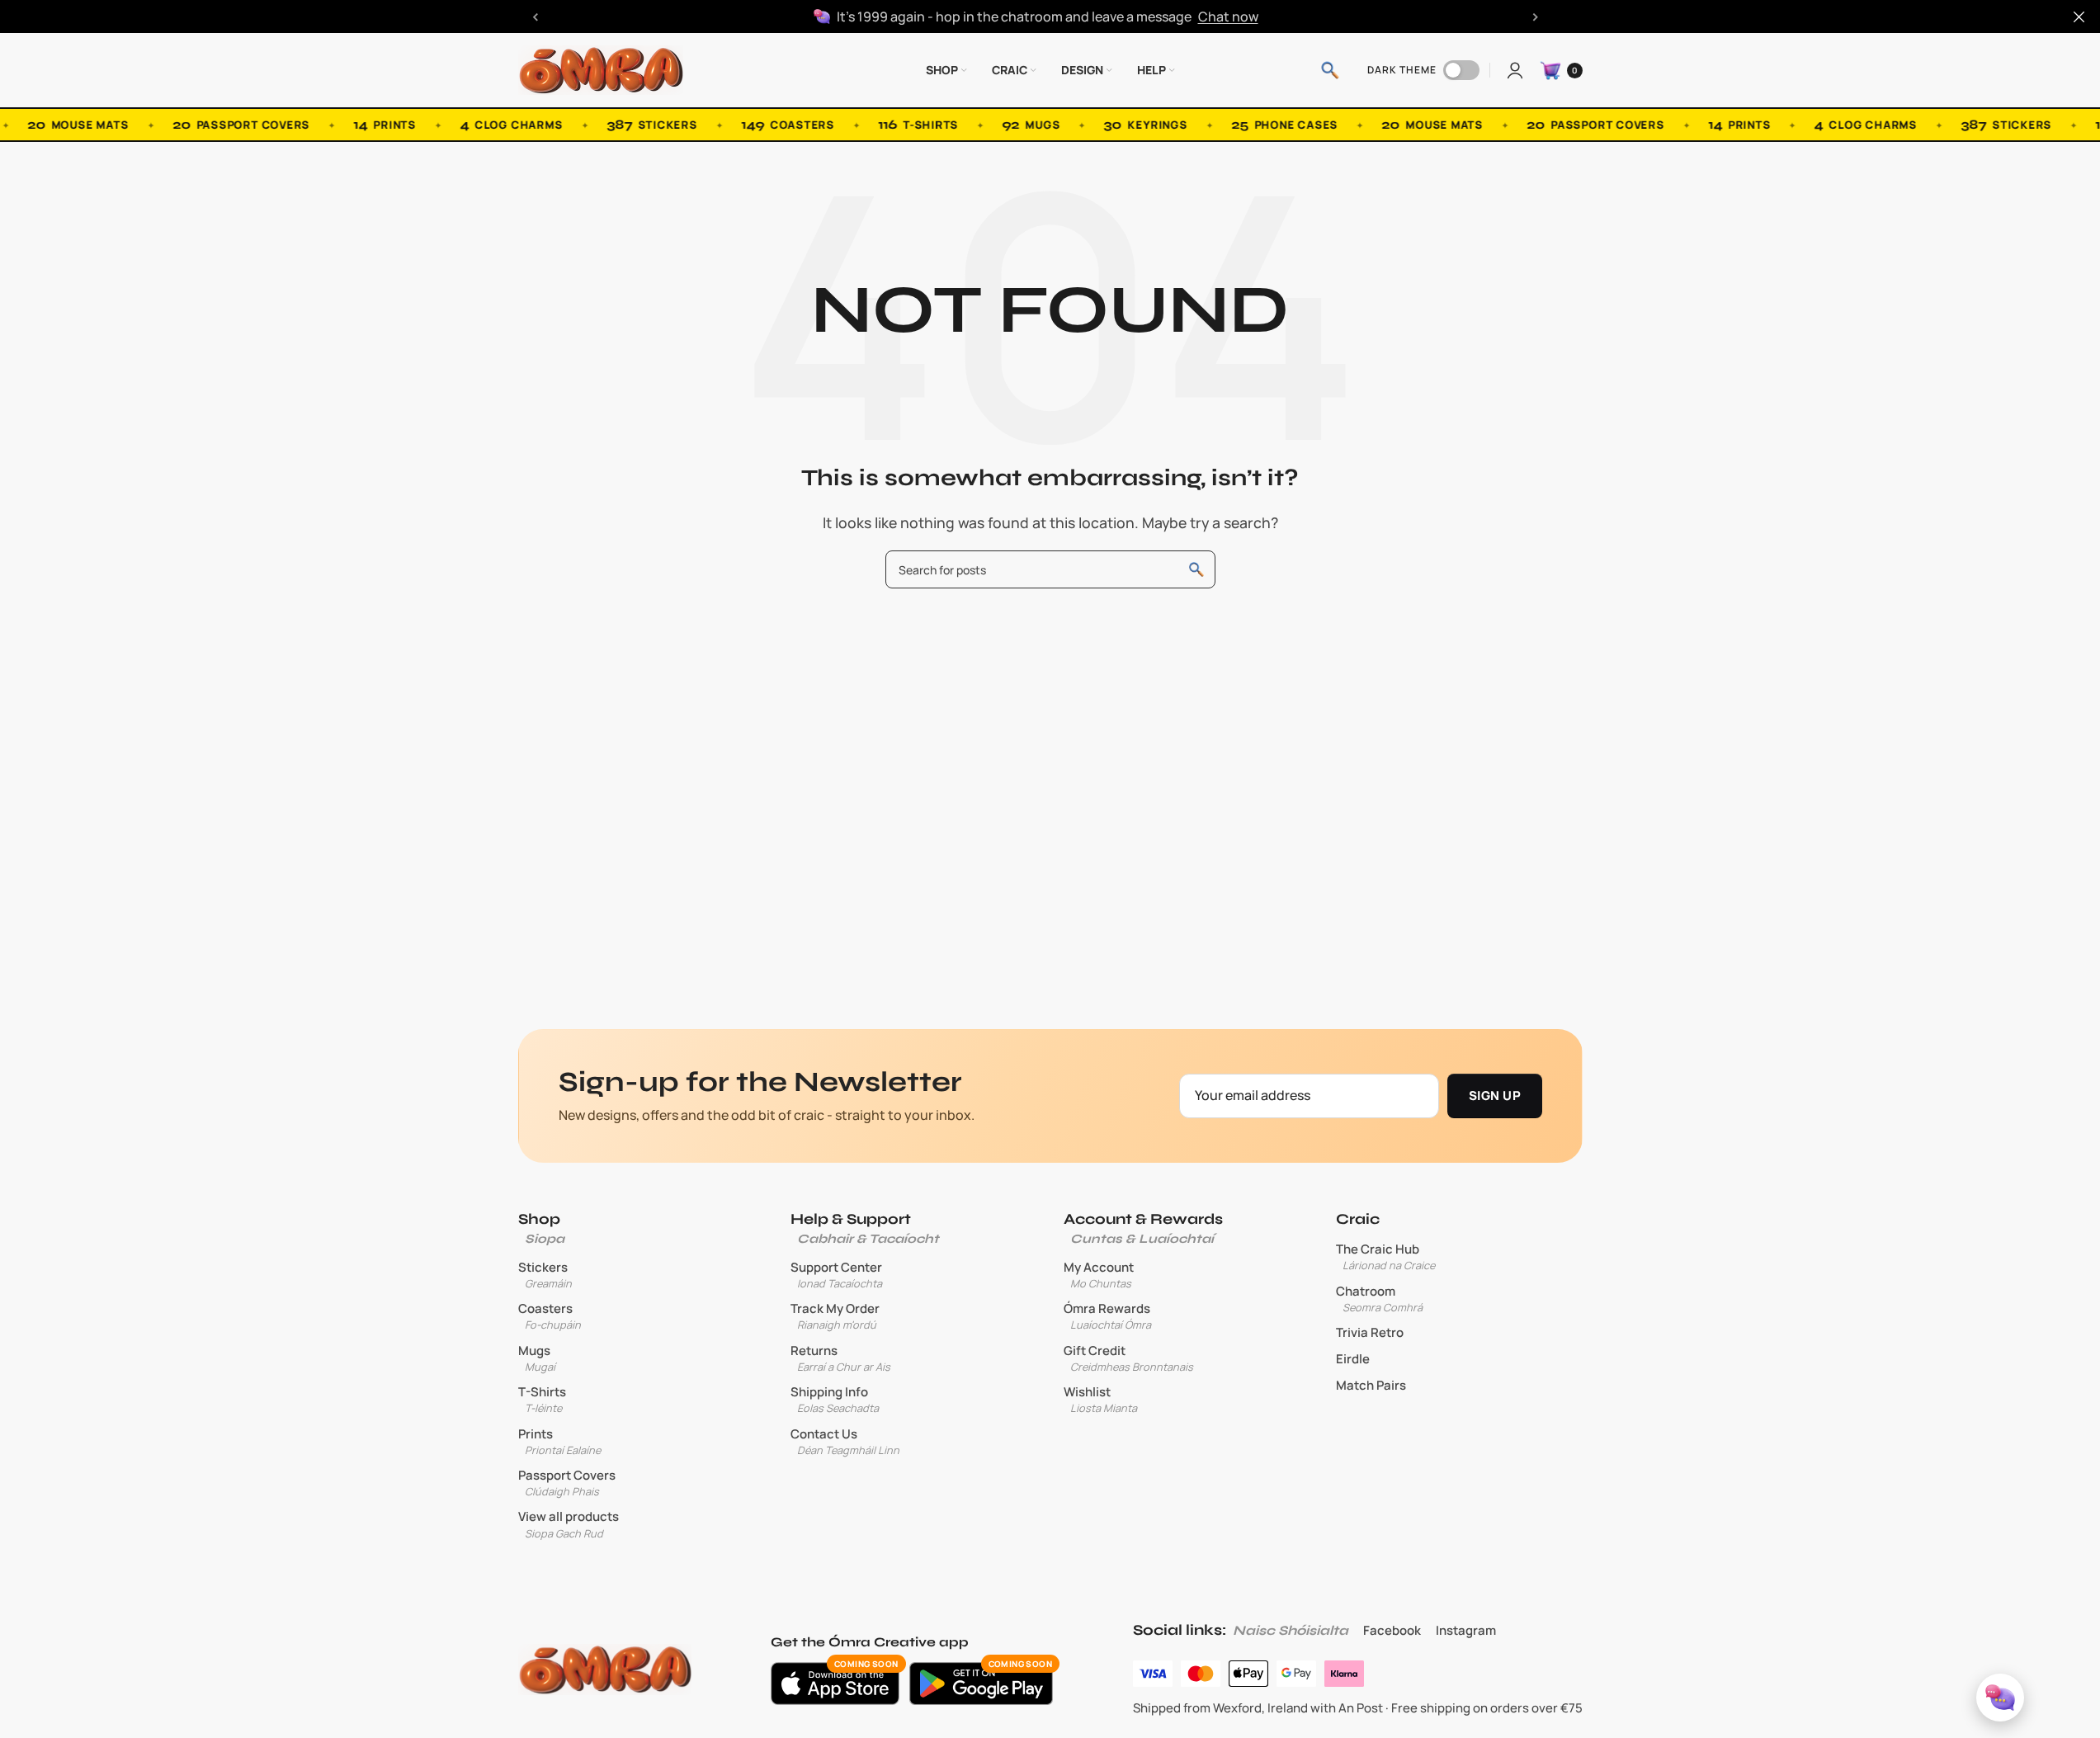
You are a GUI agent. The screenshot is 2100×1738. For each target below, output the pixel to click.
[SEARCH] (1196, 569)
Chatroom (1379, 1299)
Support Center (836, 1275)
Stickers (545, 1275)
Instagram (1466, 1630)
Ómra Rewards (1107, 1316)
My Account (1099, 1275)
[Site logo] (601, 68)
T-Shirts (542, 1400)
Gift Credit (1128, 1358)
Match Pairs (1371, 1386)
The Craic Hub (1385, 1257)
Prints (559, 1442)
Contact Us (845, 1442)
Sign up (1495, 1096)
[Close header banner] (2079, 17)
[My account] (1515, 70)
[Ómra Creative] (605, 1670)
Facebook (1392, 1630)
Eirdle (1353, 1359)
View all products (569, 1524)
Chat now (1228, 17)
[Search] (1330, 70)
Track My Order (835, 1316)
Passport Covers (567, 1483)
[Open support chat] (2000, 1698)
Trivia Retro (1370, 1333)
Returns (840, 1358)
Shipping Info (835, 1400)
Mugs (537, 1358)
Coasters (550, 1316)
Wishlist (1100, 1400)
